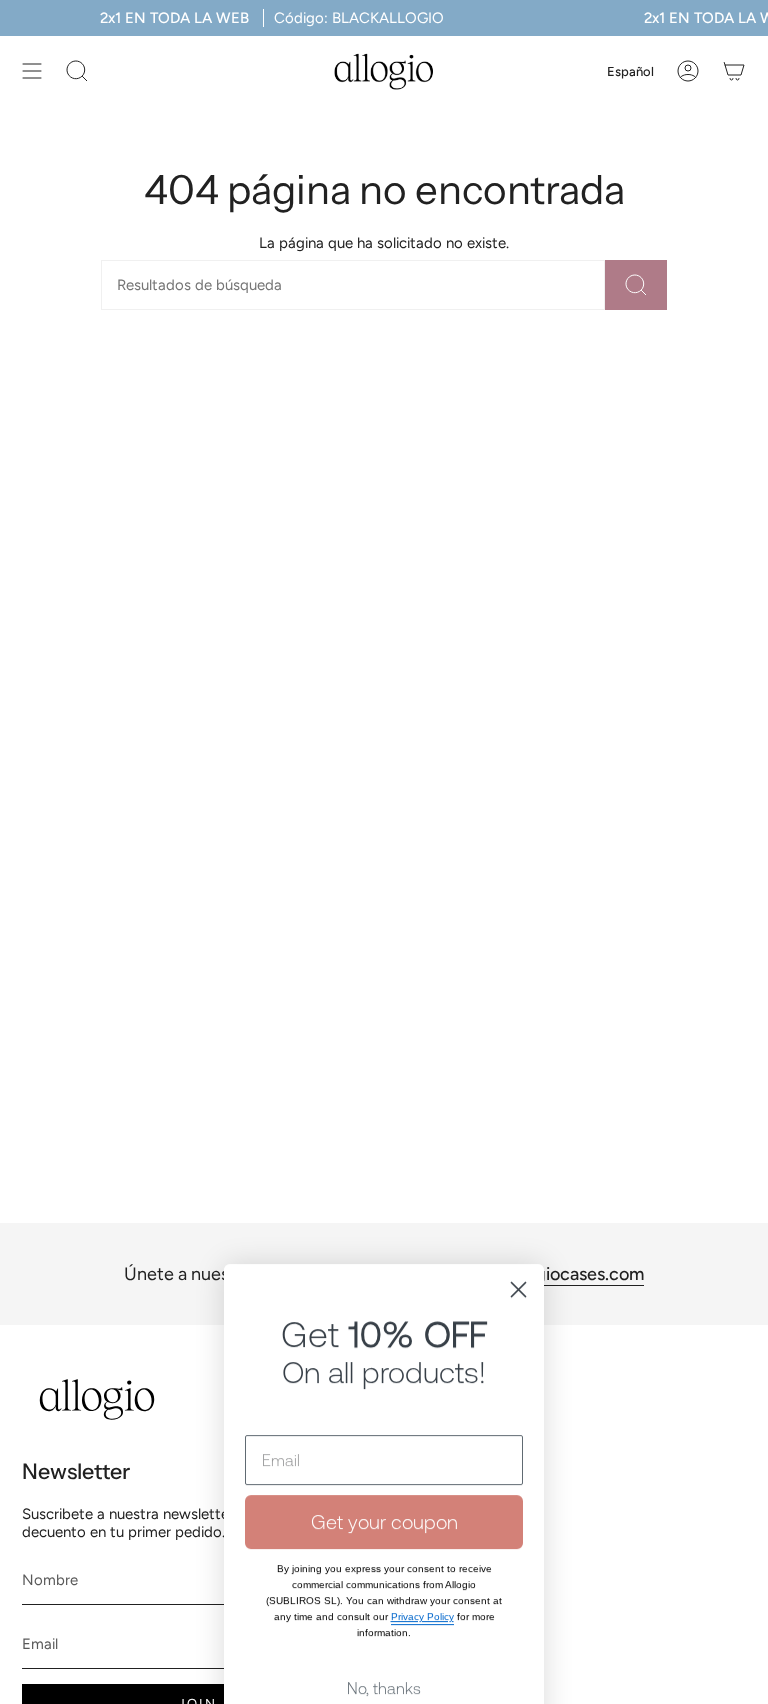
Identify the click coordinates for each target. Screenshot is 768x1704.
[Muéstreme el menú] (32, 71)
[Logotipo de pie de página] (97, 1399)
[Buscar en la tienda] (636, 285)
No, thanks (384, 1563)
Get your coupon (384, 1396)
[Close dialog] (518, 1164)
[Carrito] (734, 71)
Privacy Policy (422, 1491)
